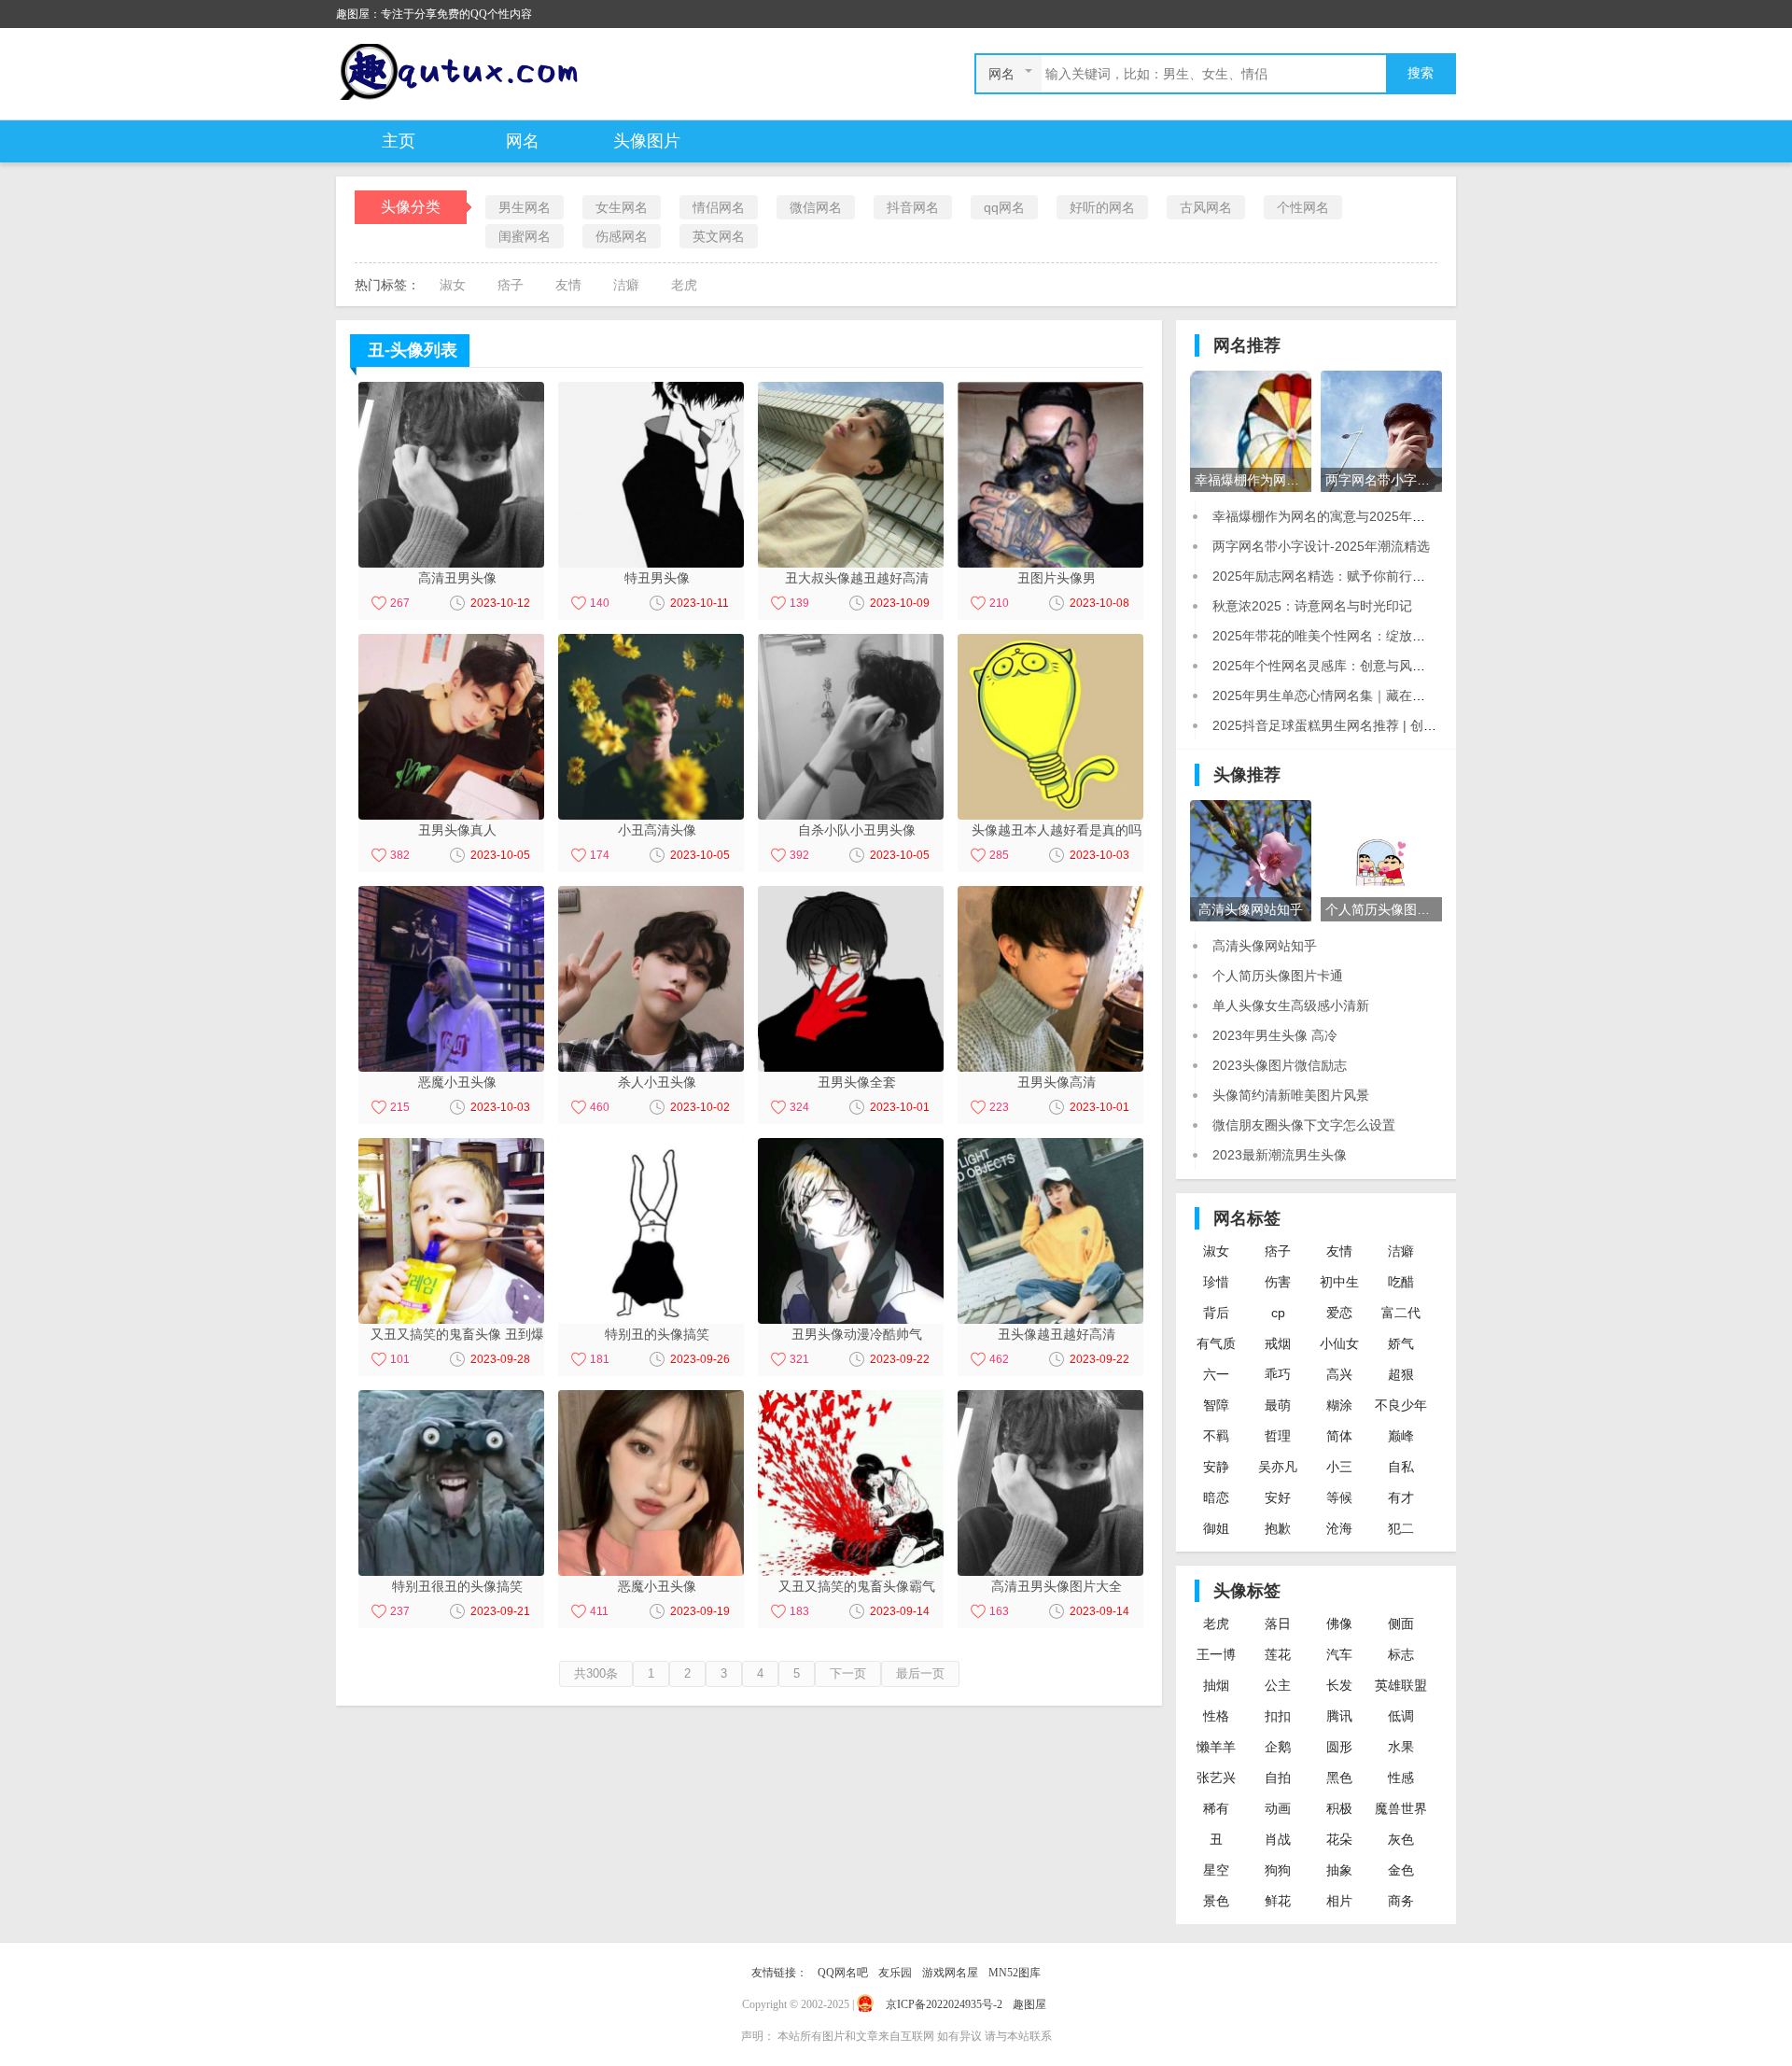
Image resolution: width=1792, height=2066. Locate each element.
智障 (1216, 1405)
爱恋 (1339, 1313)
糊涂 (1339, 1405)
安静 (1216, 1467)
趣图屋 (1029, 2004)
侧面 (1401, 1623)
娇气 (1401, 1343)
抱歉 (1278, 1528)
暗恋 (1216, 1497)
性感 (1401, 1778)
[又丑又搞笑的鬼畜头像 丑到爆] (451, 1230)
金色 (1401, 1870)
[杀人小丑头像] (651, 977)
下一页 (848, 1673)
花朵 (1339, 1839)
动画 (1278, 1808)
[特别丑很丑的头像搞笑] (451, 1482)
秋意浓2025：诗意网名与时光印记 (1312, 606)
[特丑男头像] (651, 473)
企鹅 (1278, 1747)
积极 (1339, 1808)
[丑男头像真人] (451, 725)
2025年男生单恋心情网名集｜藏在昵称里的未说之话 (1365, 696)
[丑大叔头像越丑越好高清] (851, 473)
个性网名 (1303, 207)
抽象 (1339, 1870)
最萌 (1278, 1405)
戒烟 (1278, 1343)
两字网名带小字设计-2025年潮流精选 (1321, 546)
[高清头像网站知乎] (1251, 860)
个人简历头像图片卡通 (1278, 976)
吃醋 (1401, 1282)
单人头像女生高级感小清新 (1291, 1005)
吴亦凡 (1278, 1467)
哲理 (1278, 1436)
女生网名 (622, 207)
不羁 (1216, 1436)
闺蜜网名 (525, 236)
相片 (1339, 1901)
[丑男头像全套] (851, 977)
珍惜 (1216, 1282)
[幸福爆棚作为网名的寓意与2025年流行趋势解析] (1251, 430)
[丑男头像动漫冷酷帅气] (851, 1230)
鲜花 (1278, 1901)
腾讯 (1339, 1716)
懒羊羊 (1216, 1747)
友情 (568, 285)
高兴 (1339, 1374)
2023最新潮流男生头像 (1280, 1155)
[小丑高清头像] (651, 725)
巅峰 (1401, 1436)
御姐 (1216, 1528)
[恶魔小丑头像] (451, 977)
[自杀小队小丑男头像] (851, 725)
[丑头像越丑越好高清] (1050, 1230)
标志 (1401, 1654)
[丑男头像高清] (1050, 977)
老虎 (684, 285)
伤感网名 (622, 236)
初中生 (1339, 1282)
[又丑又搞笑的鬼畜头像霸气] (851, 1482)
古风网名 (1206, 207)
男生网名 (525, 207)
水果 (1401, 1747)
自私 (1401, 1467)
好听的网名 (1102, 207)
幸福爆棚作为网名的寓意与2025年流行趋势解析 (1351, 516)
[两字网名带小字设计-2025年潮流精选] (1381, 430)
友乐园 (895, 1973)
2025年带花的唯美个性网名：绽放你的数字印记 (1351, 636)
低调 (1401, 1716)
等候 (1339, 1497)
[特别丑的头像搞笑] (651, 1230)
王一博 (1216, 1654)
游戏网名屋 (950, 1973)
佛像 (1339, 1623)
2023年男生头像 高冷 (1275, 1035)
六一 (1216, 1374)
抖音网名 (913, 207)
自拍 (1278, 1778)
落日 (1278, 1623)
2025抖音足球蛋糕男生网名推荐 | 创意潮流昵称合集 (1364, 725)
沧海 (1339, 1528)
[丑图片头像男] (1050, 473)
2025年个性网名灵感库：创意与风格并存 (1332, 666)
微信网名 (816, 207)
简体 (1339, 1436)
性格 (1216, 1716)
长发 (1339, 1685)
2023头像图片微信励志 (1280, 1065)
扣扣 (1278, 1716)
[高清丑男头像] (451, 473)
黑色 (1339, 1778)
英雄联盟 (1401, 1685)
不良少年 (1401, 1405)
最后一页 (920, 1673)
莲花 (1278, 1654)
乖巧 (1278, 1374)
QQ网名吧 (843, 1973)
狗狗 (1278, 1870)
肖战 (1278, 1839)
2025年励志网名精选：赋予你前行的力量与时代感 (1358, 576)
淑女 (453, 285)
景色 (1216, 1901)
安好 (1278, 1497)
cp (1278, 1313)
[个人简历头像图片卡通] (1381, 860)
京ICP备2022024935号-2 (944, 2004)
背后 (1216, 1313)
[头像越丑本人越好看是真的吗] (1050, 725)
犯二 (1401, 1528)
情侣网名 (719, 207)
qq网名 (1004, 207)
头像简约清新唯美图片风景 (1291, 1095)
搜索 (1421, 73)
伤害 (1278, 1282)
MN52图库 (1015, 1973)
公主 (1278, 1685)
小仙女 (1339, 1343)
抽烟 (1216, 1685)
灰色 (1401, 1839)
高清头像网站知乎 (1265, 946)
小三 (1339, 1467)
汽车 (1339, 1654)
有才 (1401, 1497)
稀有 (1216, 1808)
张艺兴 (1216, 1778)
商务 (1401, 1901)
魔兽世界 (1401, 1808)
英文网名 (719, 236)
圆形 (1339, 1747)
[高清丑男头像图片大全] (1050, 1482)
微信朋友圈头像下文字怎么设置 (1304, 1125)
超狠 (1401, 1374)
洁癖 (626, 285)
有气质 (1216, 1343)
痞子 (511, 285)
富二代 (1401, 1313)
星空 (1216, 1870)
